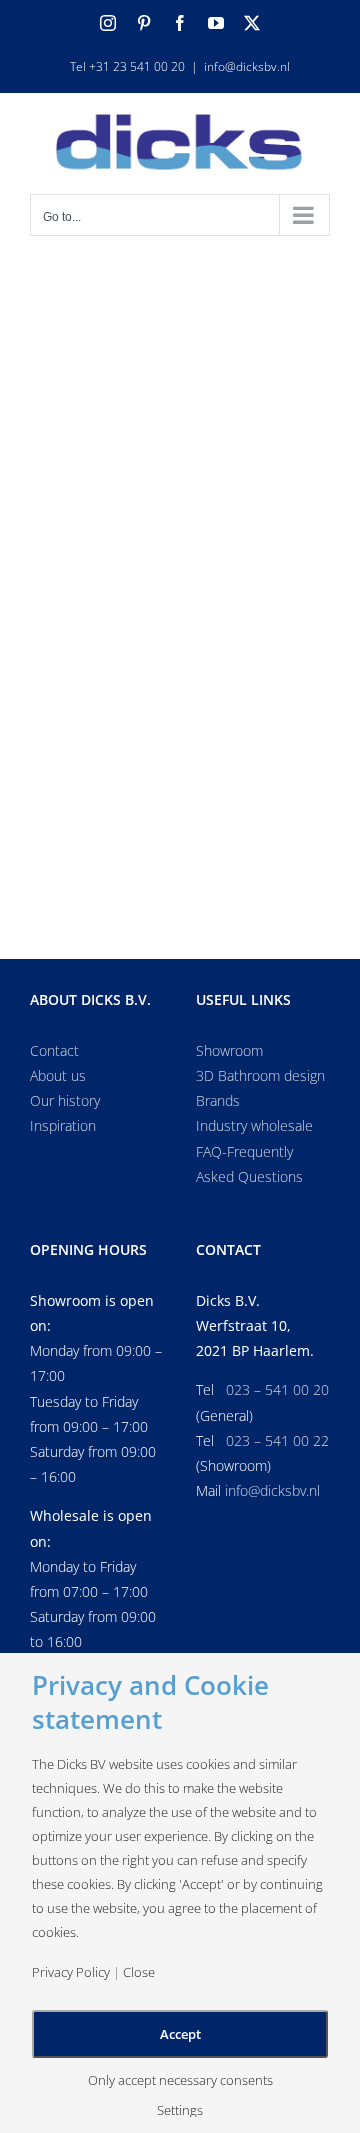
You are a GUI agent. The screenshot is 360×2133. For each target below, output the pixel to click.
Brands (218, 1100)
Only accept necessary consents (180, 2080)
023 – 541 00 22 (277, 1440)
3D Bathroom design (260, 1075)
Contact (54, 1050)
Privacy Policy (71, 1972)
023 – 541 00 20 (277, 1389)
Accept (180, 2034)
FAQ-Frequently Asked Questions (249, 1164)
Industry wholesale (254, 1125)
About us (58, 1075)
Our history (65, 1100)
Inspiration (63, 1125)
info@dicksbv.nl (247, 66)
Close (139, 1972)
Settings (180, 2110)
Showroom (229, 1050)
